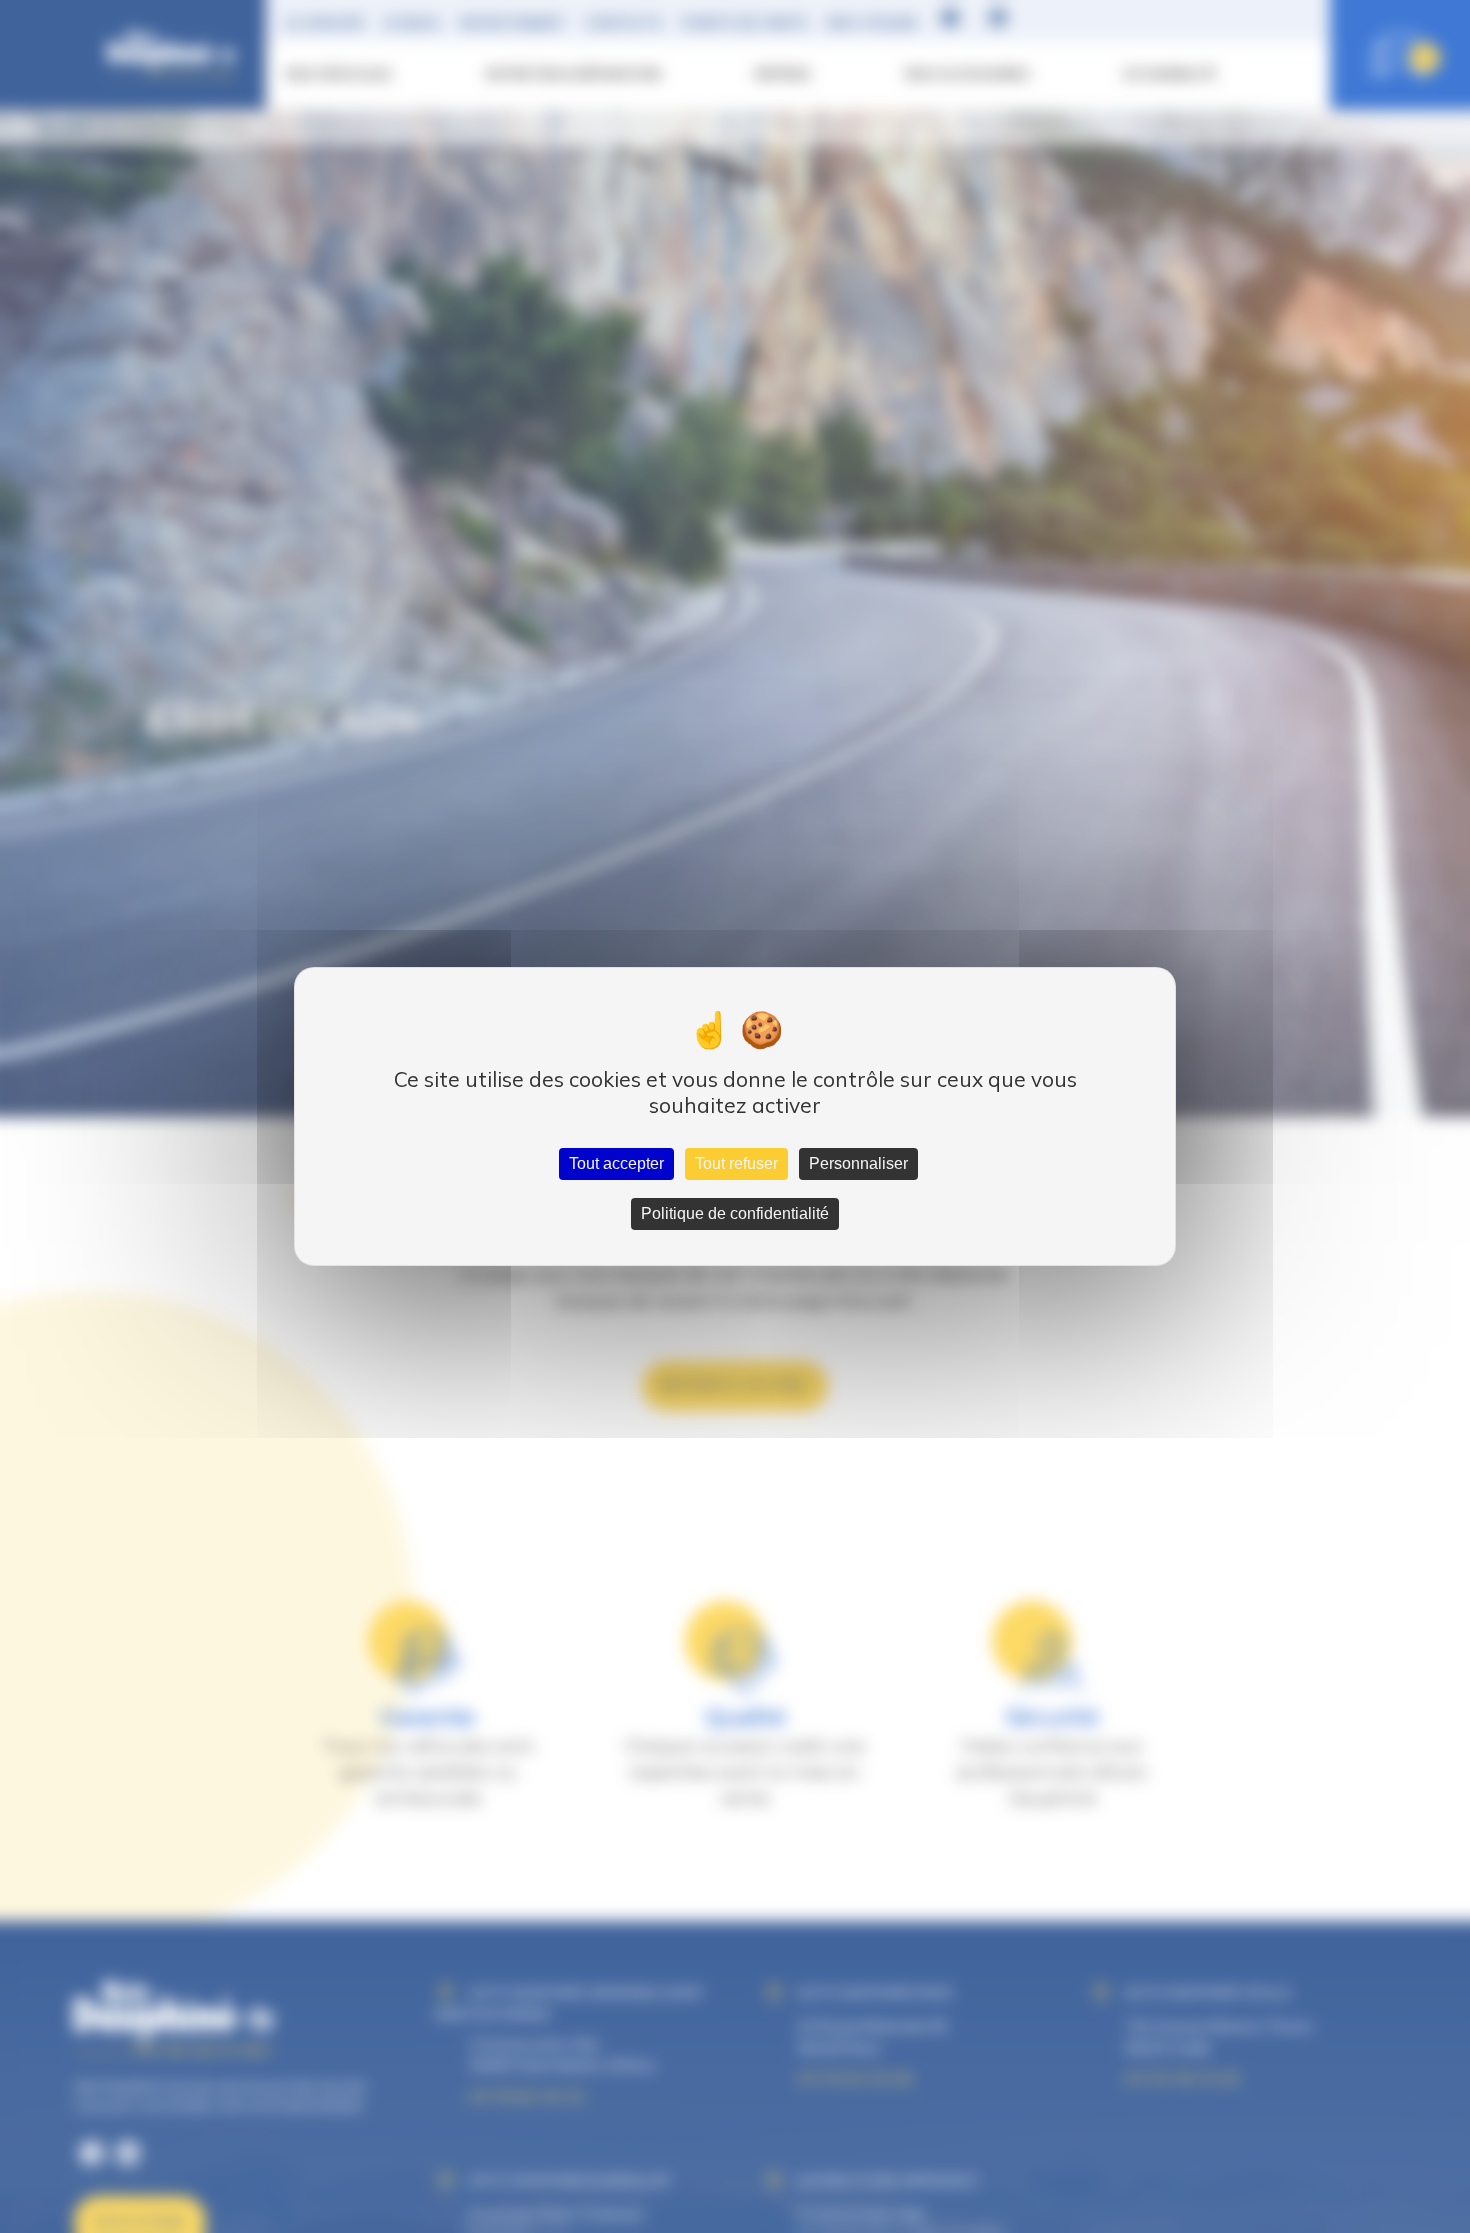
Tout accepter (616, 1163)
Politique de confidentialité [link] (735, 1213)
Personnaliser (858, 1163)
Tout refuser (736, 1163)
